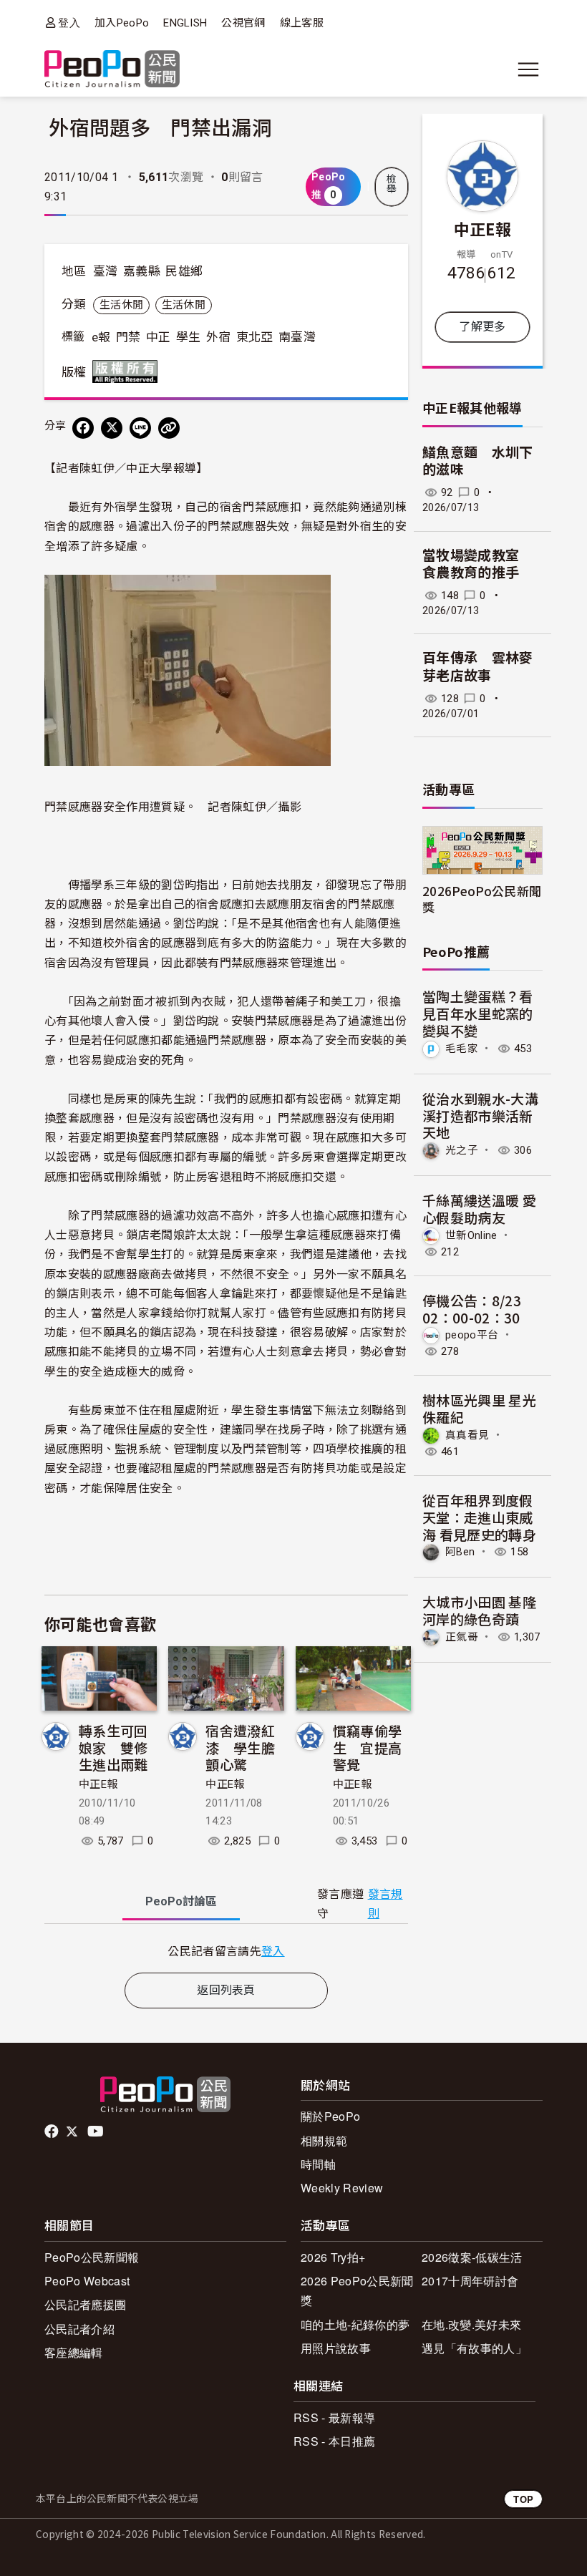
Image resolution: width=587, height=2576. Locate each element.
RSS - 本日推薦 (334, 2441)
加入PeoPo (122, 23)
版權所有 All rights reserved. (128, 371)
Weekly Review (342, 2188)
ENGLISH (185, 23)
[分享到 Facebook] (83, 428)
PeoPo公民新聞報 (92, 2257)
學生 (189, 337)
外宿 (219, 337)
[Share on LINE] (140, 428)
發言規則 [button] (385, 1904)
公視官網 (243, 23)
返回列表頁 (226, 1990)
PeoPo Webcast (87, 2281)
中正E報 (98, 1784)
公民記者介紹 (79, 2329)
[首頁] (112, 70)
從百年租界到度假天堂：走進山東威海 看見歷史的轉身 (479, 1517)
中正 (159, 337)
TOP (523, 2499)
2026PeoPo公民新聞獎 (482, 898)
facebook (53, 2132)
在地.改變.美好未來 (471, 2324)
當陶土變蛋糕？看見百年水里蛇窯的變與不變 (478, 1013)
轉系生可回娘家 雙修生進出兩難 (113, 1748)
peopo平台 (472, 1335)
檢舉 (392, 184)
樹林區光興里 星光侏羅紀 (479, 1408)
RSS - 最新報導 (334, 2417)
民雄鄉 (184, 271)
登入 (69, 23)
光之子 (462, 1150)
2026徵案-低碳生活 (472, 2257)
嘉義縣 (142, 271)
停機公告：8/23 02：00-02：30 (472, 1309)
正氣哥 (462, 1637)
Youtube (97, 2132)
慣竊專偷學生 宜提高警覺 (368, 1748)
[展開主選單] (528, 69)
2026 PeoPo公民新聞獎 (357, 2290)
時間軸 (318, 2164)
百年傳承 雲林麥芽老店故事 (478, 667)
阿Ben (460, 1552)
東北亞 (255, 337)
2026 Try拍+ (333, 2257)
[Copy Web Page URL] (169, 428)
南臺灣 (297, 337)
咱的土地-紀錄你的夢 (355, 2324)
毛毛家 (462, 1049)
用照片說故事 (336, 2348)
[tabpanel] (226, 1951)
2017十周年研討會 (470, 2281)
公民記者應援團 (85, 2304)
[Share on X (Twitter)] (112, 428)
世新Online (471, 1235)
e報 (101, 337)
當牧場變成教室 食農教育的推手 (478, 565)
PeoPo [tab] (181, 1901)
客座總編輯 (74, 2352)
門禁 (128, 337)
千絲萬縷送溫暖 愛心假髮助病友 (479, 1209)
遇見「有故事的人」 (474, 2348)
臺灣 (106, 271)
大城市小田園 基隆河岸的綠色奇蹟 (479, 1610)
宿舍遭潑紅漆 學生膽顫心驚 (240, 1748)
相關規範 (324, 2140)
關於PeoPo (330, 2116)
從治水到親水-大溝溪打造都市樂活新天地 (480, 1116)
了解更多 (482, 327)
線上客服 (302, 23)
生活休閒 (121, 305)
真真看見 (467, 1435)
